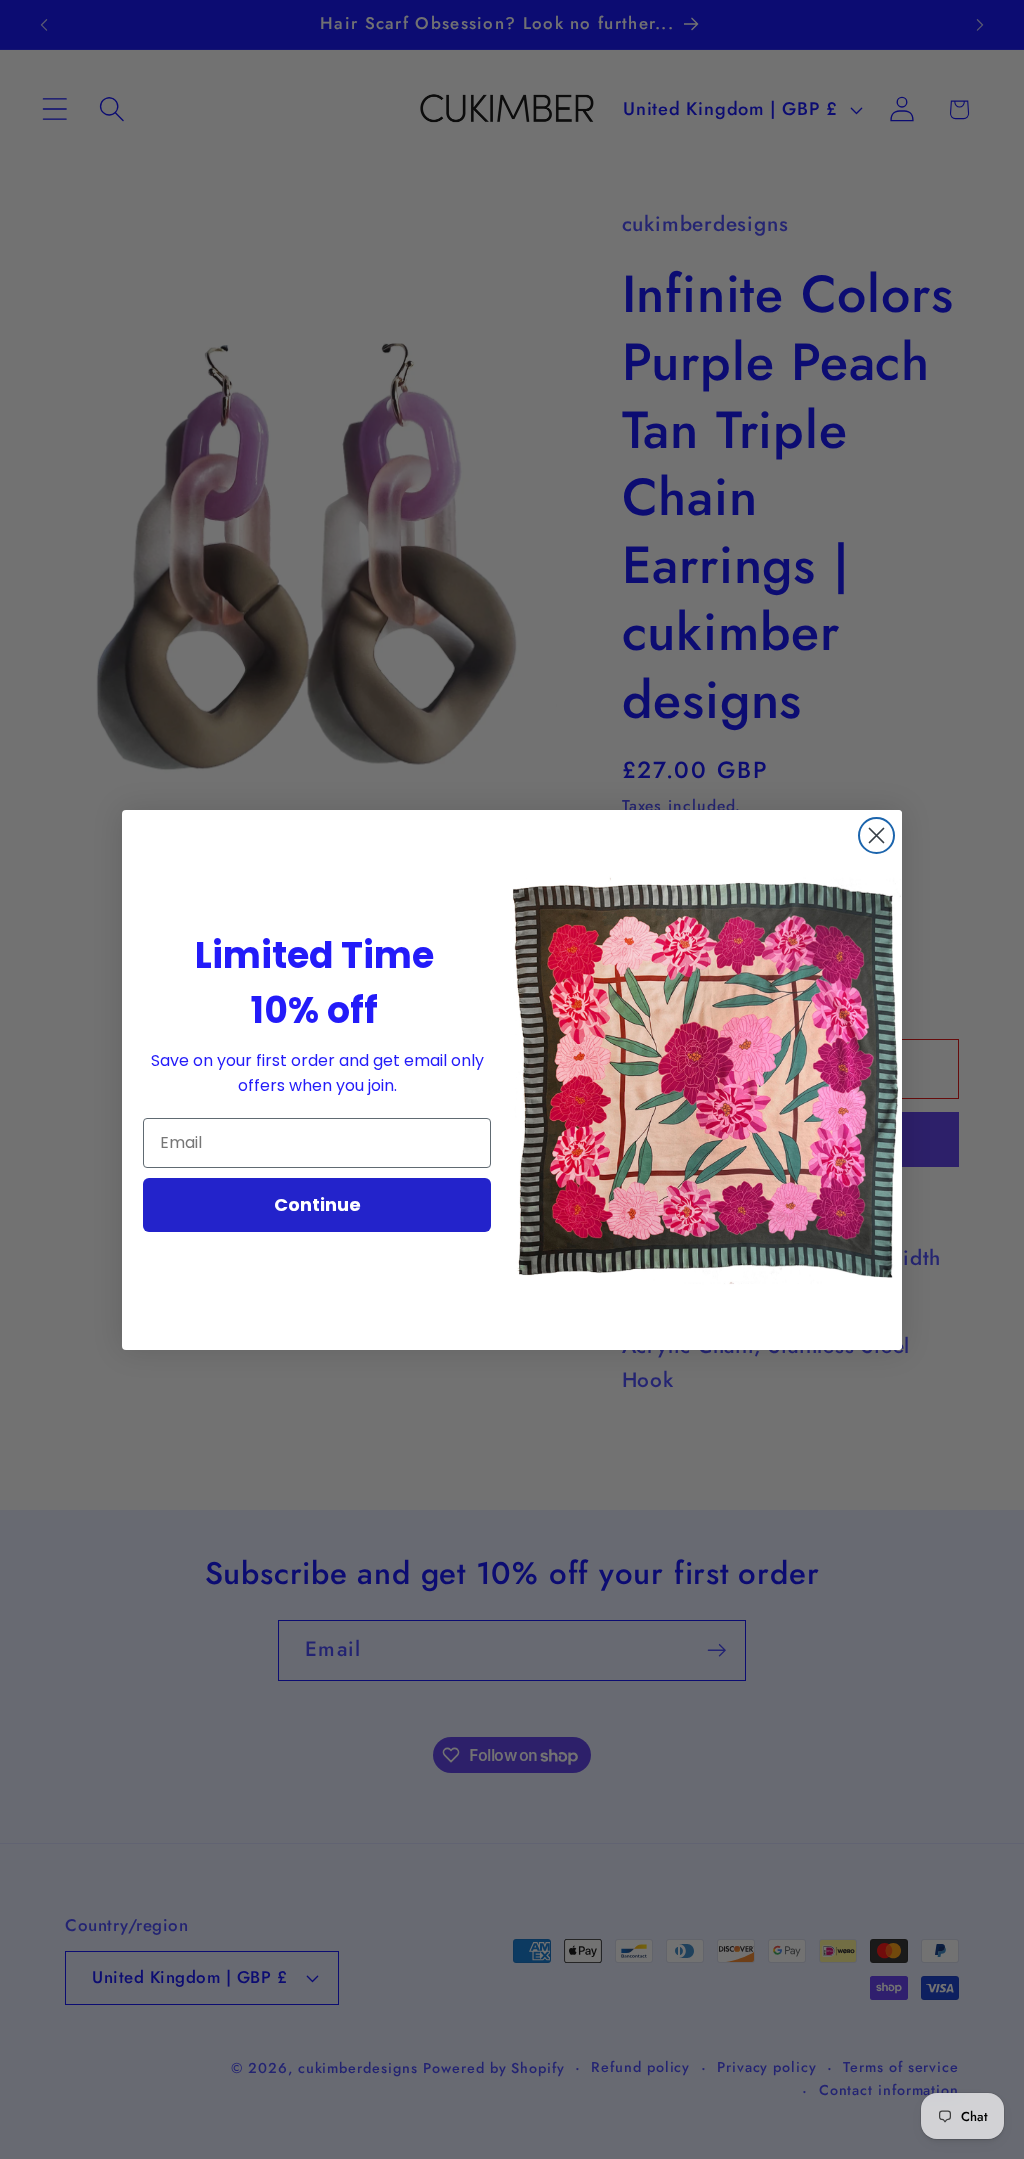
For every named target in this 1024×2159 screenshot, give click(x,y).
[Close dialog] (876, 835)
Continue (317, 1204)
